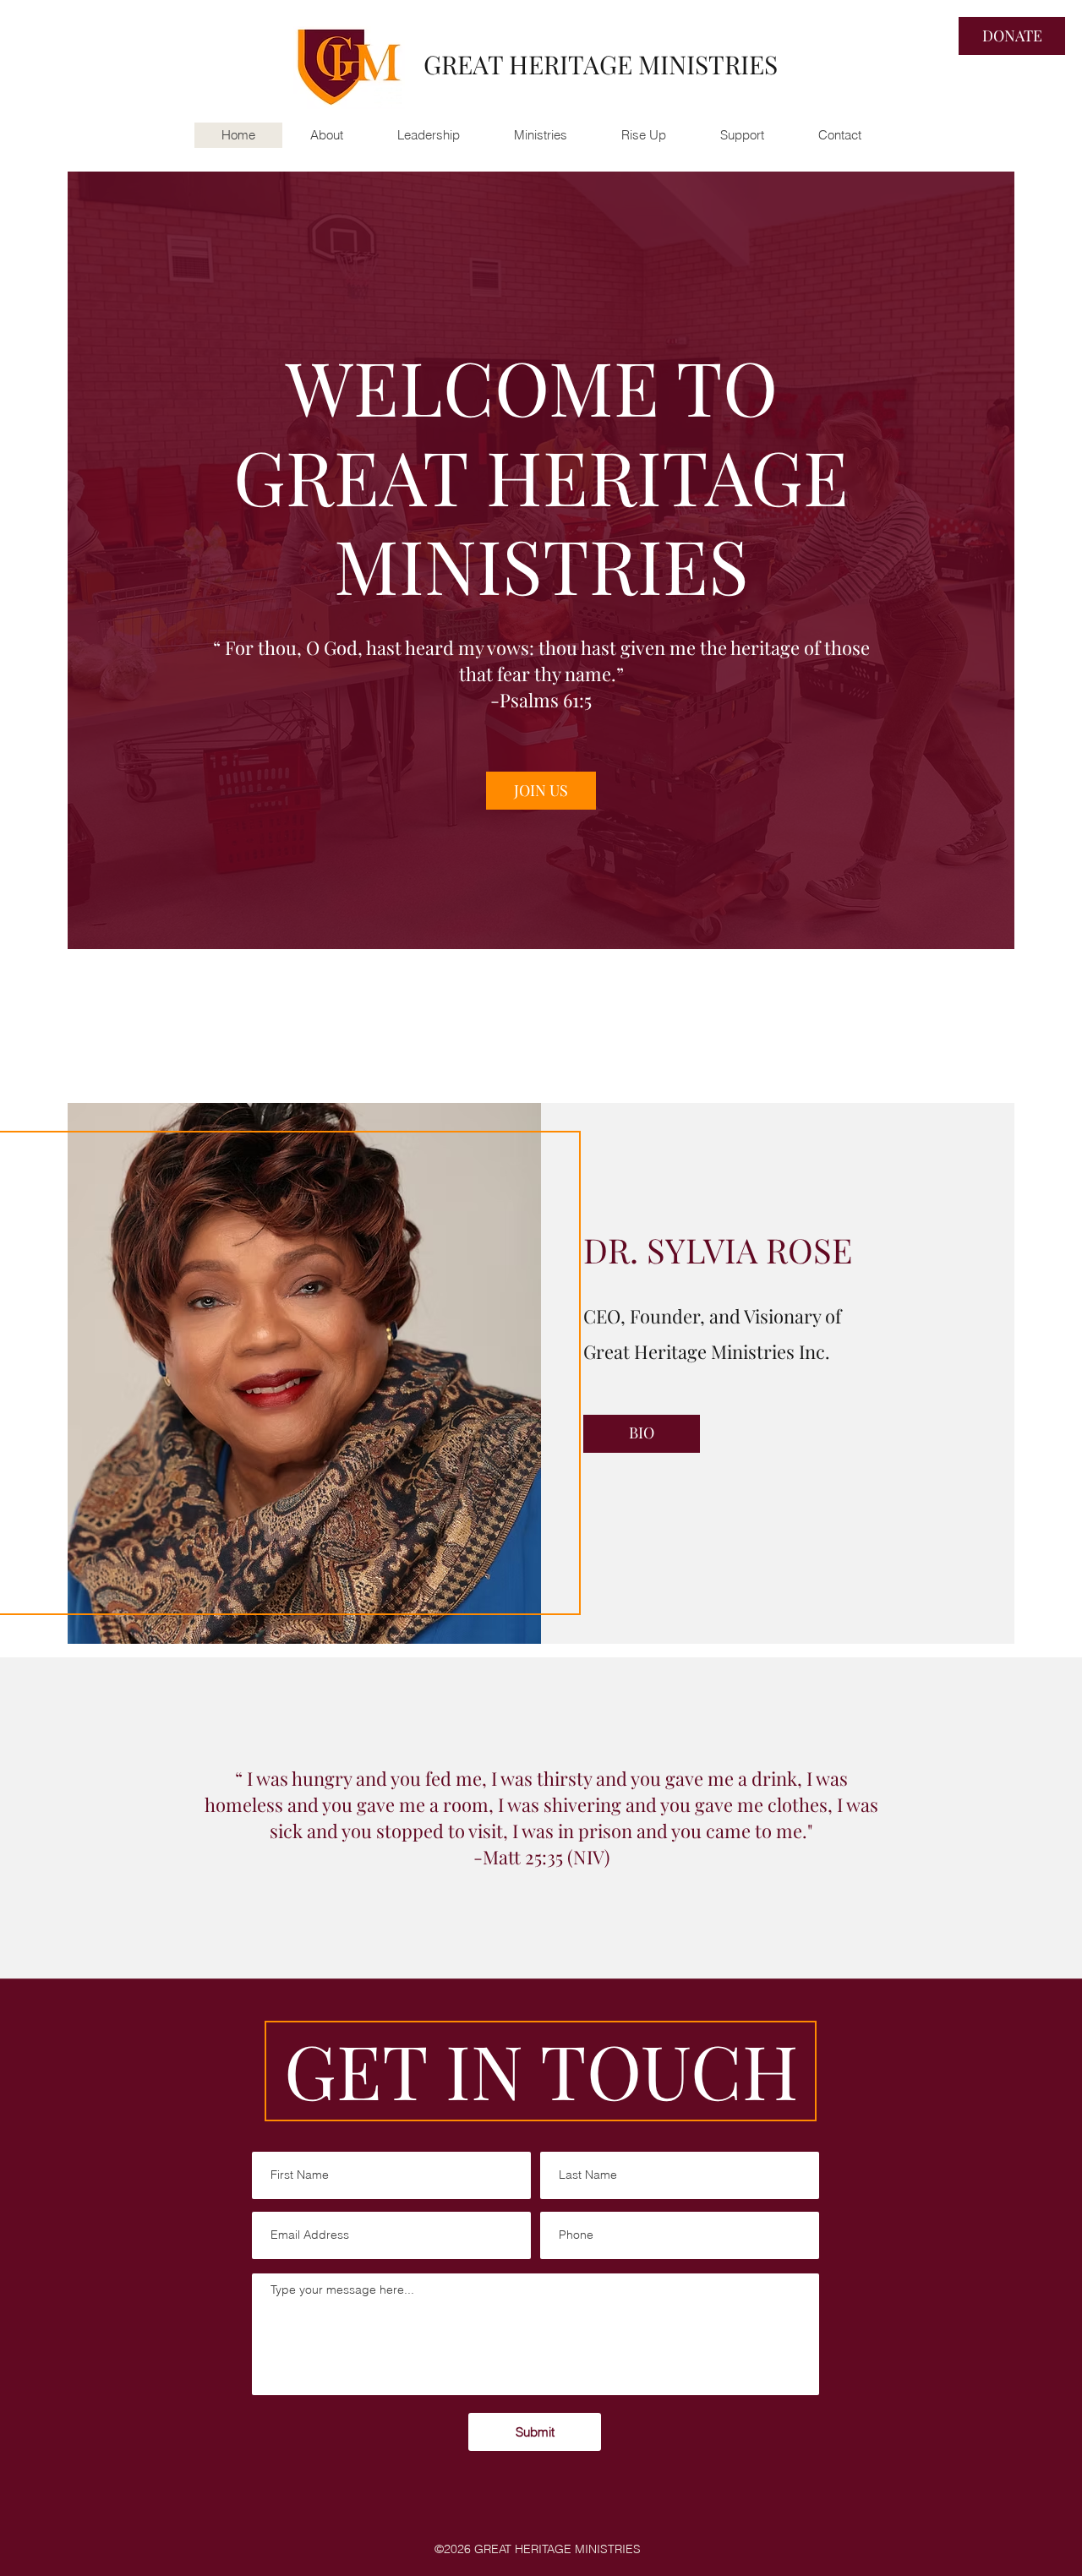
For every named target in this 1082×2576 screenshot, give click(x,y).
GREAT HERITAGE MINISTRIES (601, 64)
